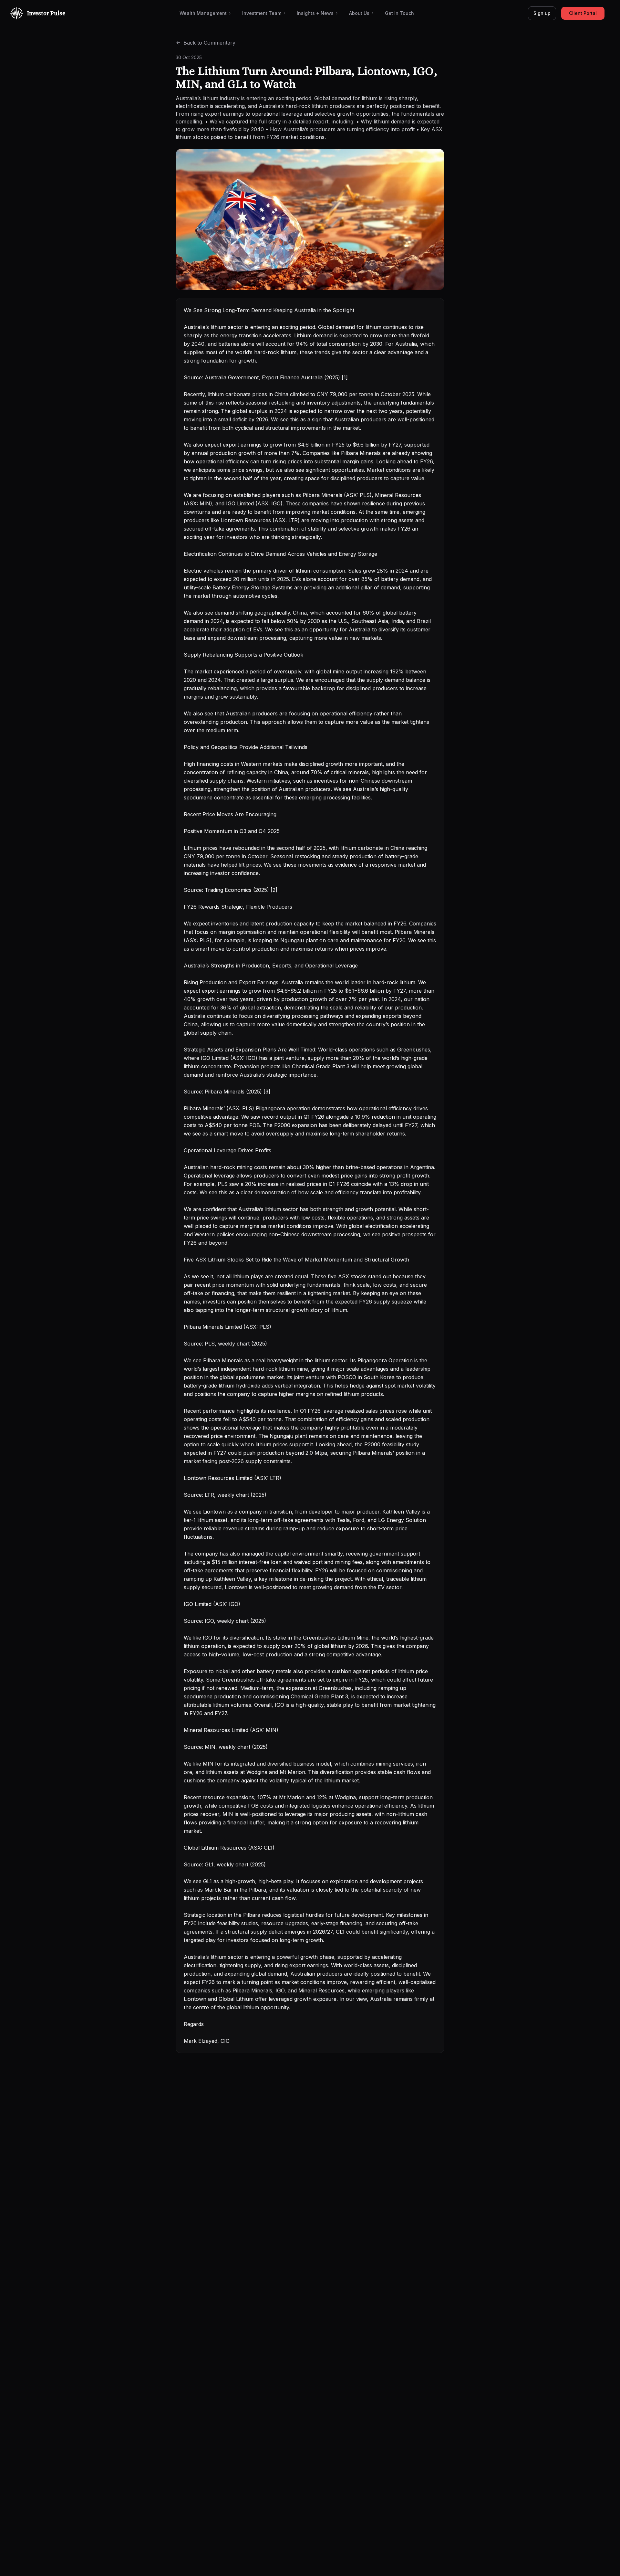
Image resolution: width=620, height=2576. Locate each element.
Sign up (542, 13)
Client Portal (583, 13)
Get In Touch (399, 13)
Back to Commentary (209, 43)
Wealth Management (203, 13)
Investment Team (262, 13)
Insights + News (315, 13)
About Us (359, 13)
